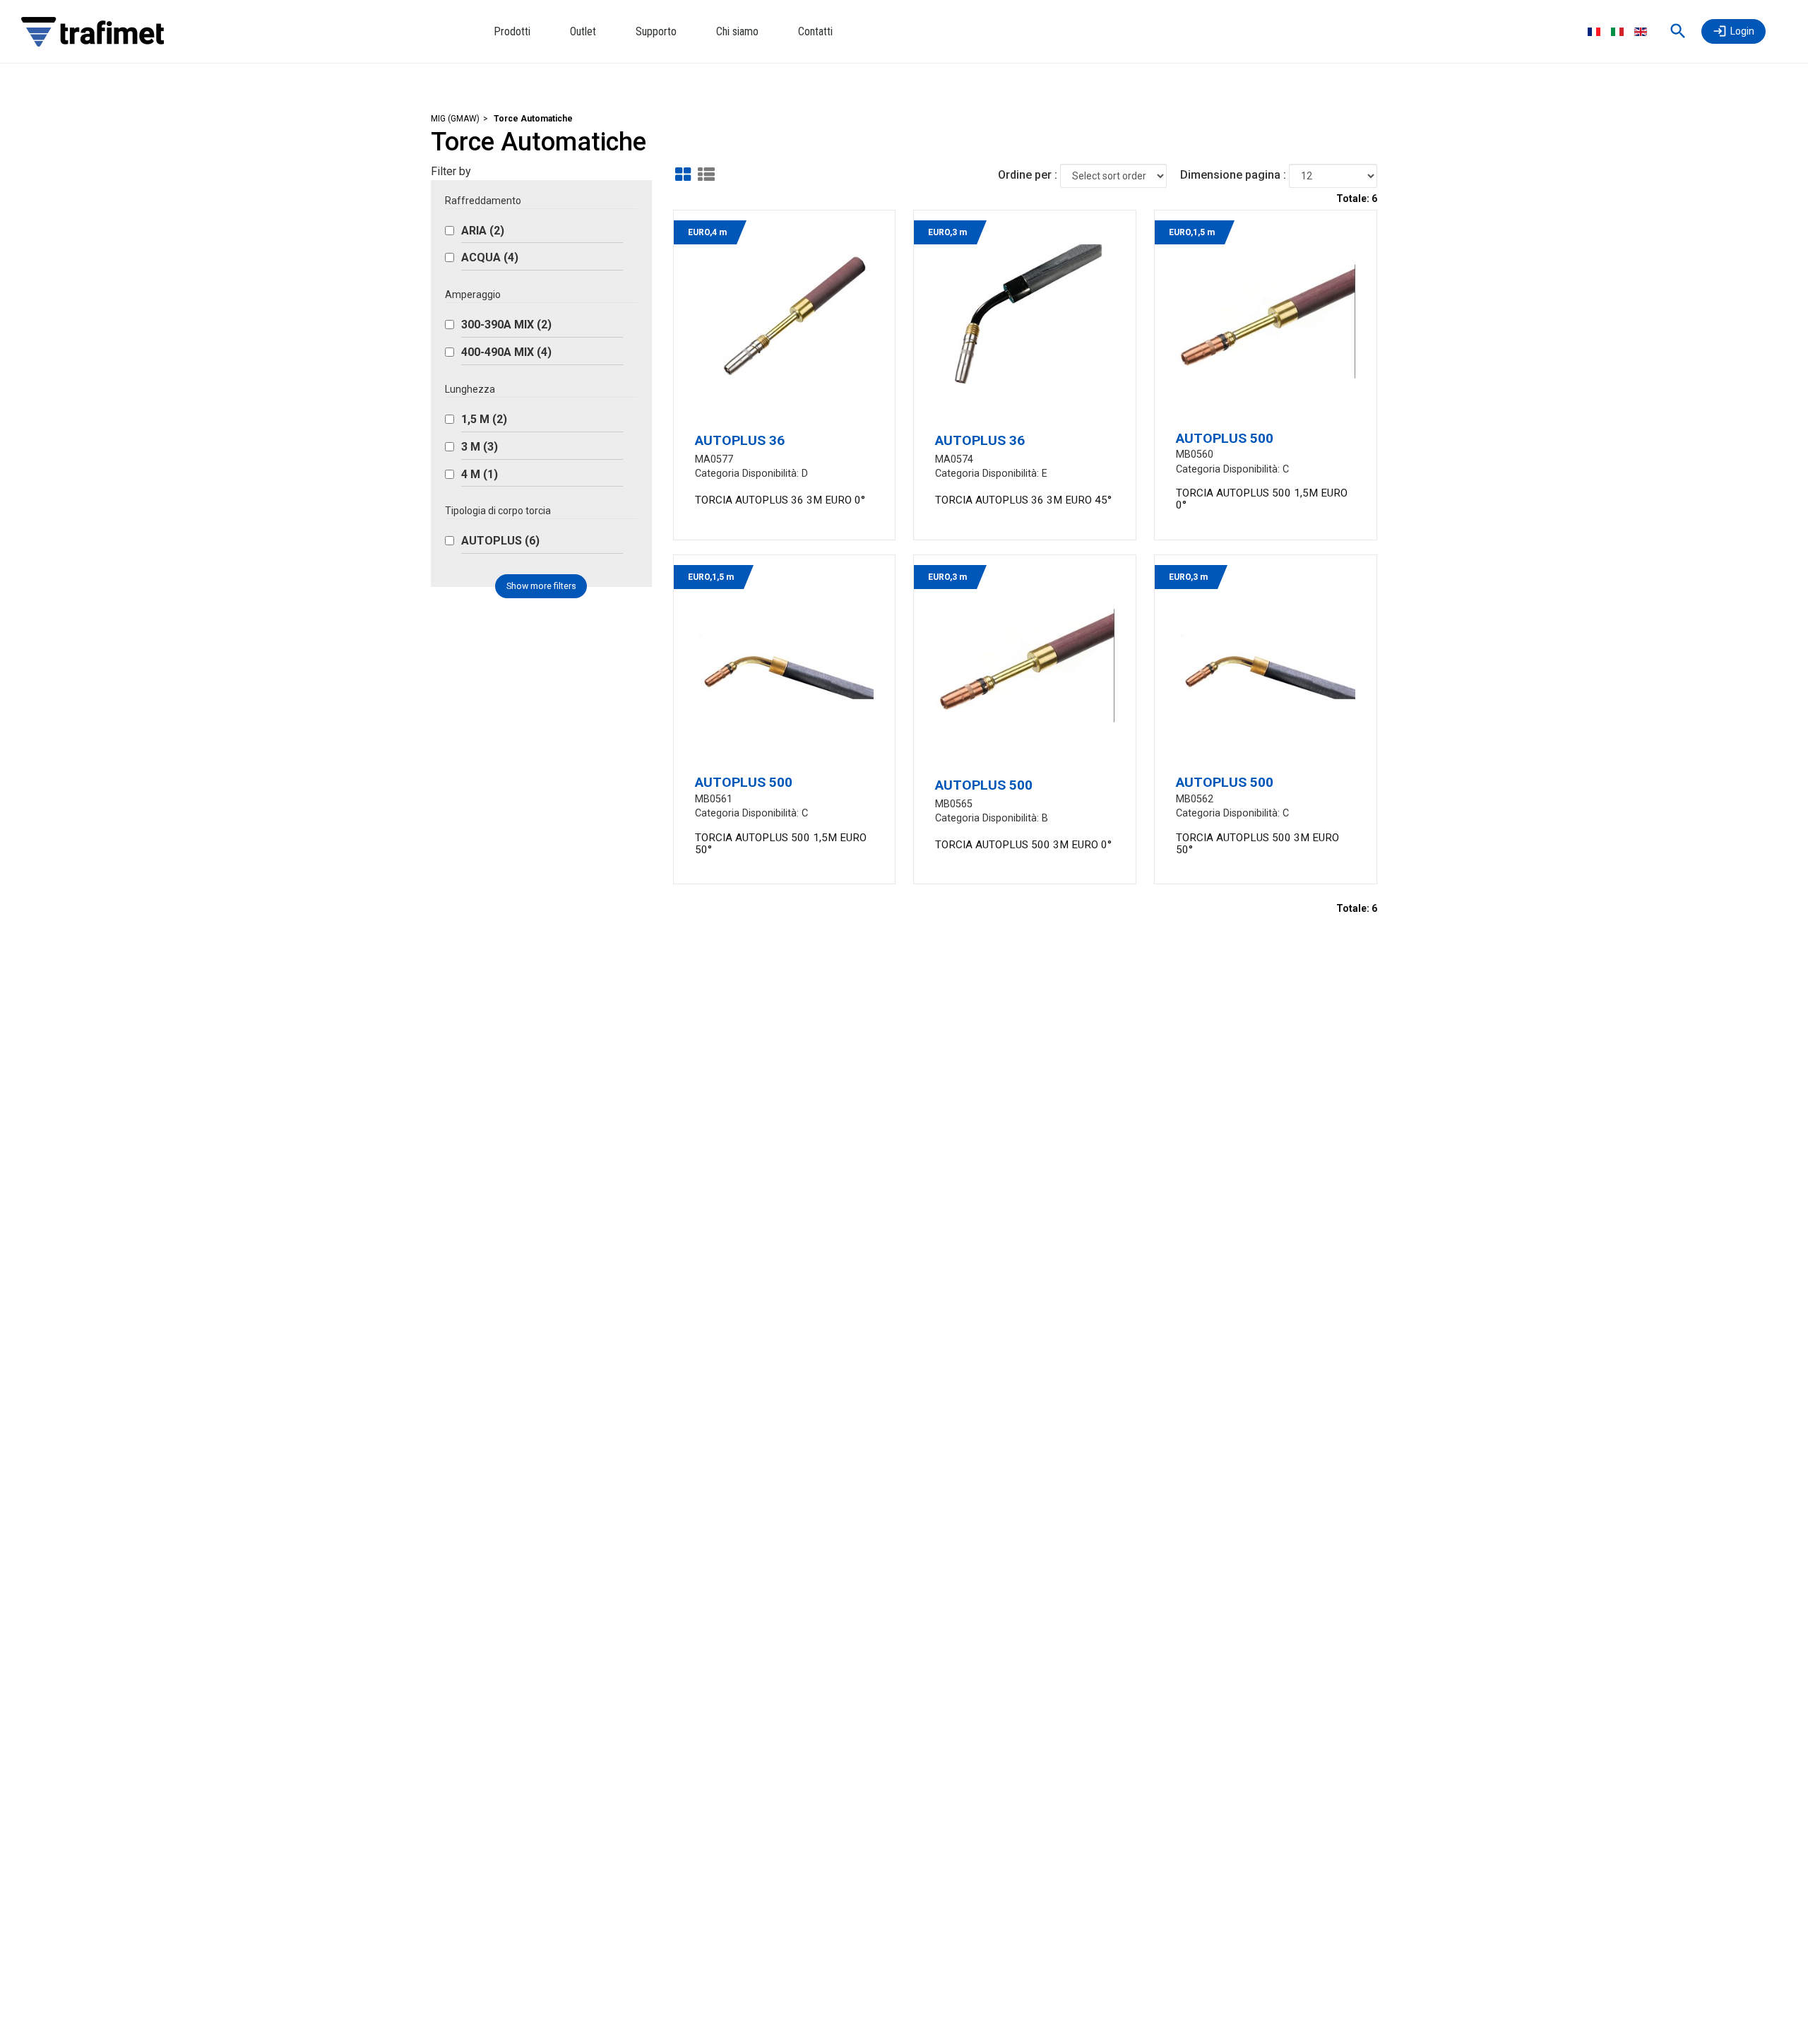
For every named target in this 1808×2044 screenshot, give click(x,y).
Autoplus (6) (500, 541)
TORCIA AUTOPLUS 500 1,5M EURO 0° (1262, 499)
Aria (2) (483, 231)
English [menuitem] (1641, 32)
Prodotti (512, 31)
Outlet (583, 31)
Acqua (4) (490, 257)
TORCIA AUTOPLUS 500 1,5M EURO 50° (781, 844)
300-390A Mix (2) (506, 325)
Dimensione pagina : (1233, 175)
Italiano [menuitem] (1617, 32)
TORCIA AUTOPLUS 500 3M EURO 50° (1257, 844)
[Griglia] (683, 174)
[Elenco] (706, 174)
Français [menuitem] (1594, 32)
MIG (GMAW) (455, 119)
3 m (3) (480, 447)
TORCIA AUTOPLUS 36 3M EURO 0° (780, 500)
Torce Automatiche (533, 119)
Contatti (815, 31)
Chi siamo (737, 31)
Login (1742, 31)
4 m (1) (480, 474)
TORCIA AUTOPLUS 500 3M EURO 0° (1023, 845)
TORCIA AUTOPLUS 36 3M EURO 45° (1023, 500)
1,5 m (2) (484, 419)
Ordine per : (1028, 175)
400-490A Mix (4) (506, 352)
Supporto (656, 31)
